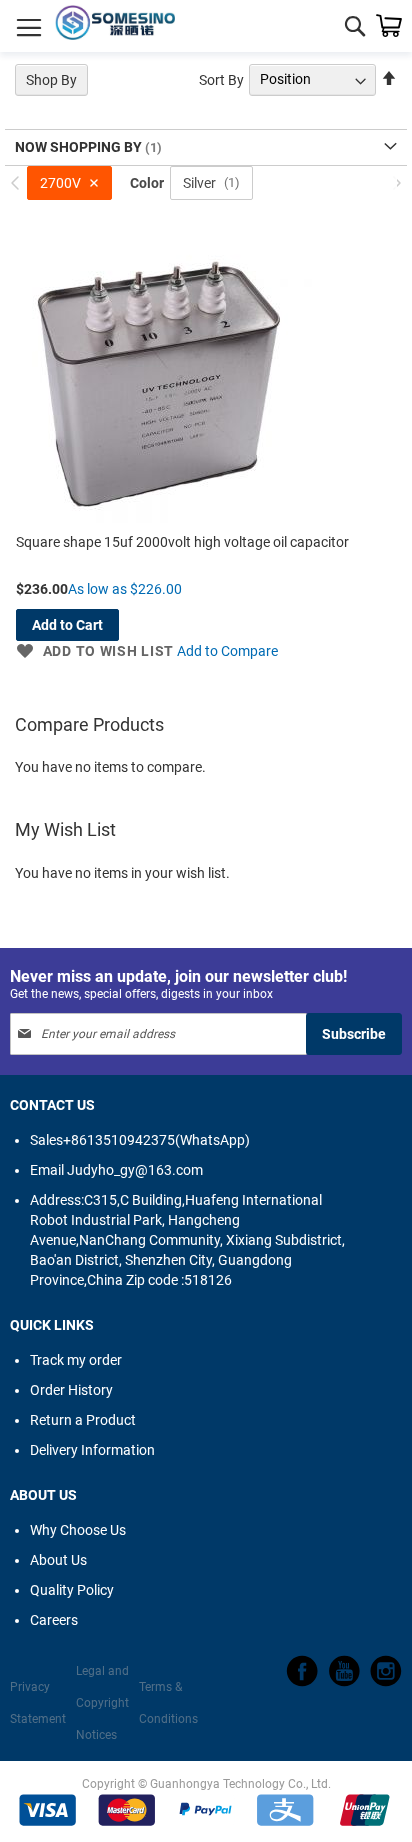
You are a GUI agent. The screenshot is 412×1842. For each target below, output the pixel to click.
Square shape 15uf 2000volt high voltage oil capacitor (182, 542)
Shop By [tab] (51, 80)
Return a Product (83, 1420)
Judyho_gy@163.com (116, 1170)
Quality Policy (72, 1590)
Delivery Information (92, 1450)
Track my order (76, 1360)
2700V (60, 183)
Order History (71, 1390)
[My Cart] (389, 25)
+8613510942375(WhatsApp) (140, 1140)
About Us (58, 1560)
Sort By (221, 79)
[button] (95, 651)
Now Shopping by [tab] (80, 147)
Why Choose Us (78, 1530)
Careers (54, 1620)
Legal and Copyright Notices (102, 1703)
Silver (199, 183)
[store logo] (115, 25)
